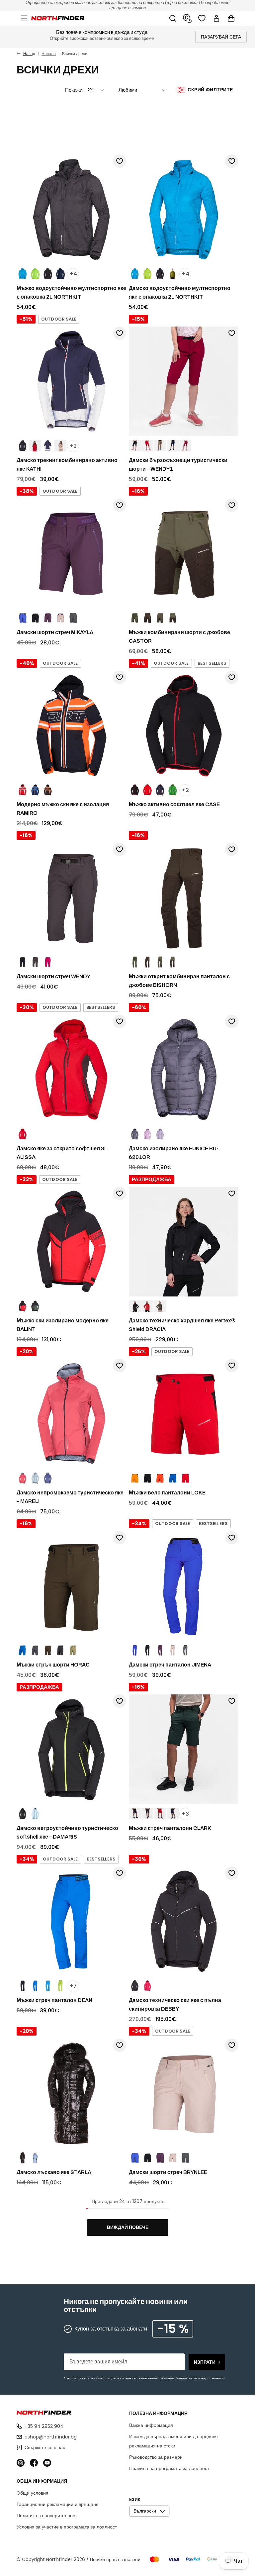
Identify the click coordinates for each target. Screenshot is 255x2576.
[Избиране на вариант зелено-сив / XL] (73, 618)
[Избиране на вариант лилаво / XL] (48, 618)
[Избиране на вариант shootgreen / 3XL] (60, 1986)
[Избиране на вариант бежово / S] (60, 446)
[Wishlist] (202, 18)
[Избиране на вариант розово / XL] (60, 618)
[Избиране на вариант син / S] (23, 274)
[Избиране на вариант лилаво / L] (135, 1134)
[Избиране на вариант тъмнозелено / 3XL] (135, 618)
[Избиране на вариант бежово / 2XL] (160, 446)
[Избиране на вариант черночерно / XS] (147, 2158)
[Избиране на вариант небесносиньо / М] (35, 1814)
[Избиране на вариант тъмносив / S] (35, 1651)
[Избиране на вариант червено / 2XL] (147, 446)
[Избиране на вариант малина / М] (147, 1986)
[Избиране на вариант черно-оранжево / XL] (48, 790)
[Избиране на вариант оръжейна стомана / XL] (147, 1814)
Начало (49, 54)
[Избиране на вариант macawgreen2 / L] (173, 274)
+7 (73, 1986)
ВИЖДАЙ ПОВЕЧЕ (128, 2227)
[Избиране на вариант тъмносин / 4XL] (173, 1814)
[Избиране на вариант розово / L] (173, 1651)
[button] (24, 18)
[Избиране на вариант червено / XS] (147, 1306)
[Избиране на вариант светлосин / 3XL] (48, 1986)
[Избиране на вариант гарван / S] (60, 1651)
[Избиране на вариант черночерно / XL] (35, 618)
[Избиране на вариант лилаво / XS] (160, 1651)
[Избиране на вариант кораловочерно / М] (23, 1479)
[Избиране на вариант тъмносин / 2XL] (160, 790)
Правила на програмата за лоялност (169, 2468)
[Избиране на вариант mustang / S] (147, 962)
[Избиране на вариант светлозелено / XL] (35, 1479)
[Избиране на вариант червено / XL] (23, 790)
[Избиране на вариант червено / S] (35, 446)
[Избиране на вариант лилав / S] (48, 1479)
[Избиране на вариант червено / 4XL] (160, 1814)
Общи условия (33, 2493)
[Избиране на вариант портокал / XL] (160, 1479)
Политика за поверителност (47, 2516)
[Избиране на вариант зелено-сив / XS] (185, 2158)
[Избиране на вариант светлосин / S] (35, 2158)
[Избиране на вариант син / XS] (135, 2158)
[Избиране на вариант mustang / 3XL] (147, 618)
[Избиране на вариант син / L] (135, 274)
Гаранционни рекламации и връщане (58, 2504)
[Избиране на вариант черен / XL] (147, 1479)
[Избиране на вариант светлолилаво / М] (160, 1134)
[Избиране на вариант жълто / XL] (135, 1479)
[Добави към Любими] (120, 161)
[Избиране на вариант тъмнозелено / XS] (160, 1306)
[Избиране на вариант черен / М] (147, 1651)
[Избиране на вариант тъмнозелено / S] (135, 962)
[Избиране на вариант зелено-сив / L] (185, 1651)
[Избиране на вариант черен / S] (48, 274)
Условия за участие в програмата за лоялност (67, 2527)
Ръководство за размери (156, 2457)
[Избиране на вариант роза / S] (48, 962)
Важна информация (151, 2425)
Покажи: (74, 90)
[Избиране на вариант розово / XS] (173, 2158)
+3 (185, 1814)
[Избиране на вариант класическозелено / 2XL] (173, 790)
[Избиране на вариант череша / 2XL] (185, 446)
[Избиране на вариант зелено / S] (35, 274)
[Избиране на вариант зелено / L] (147, 274)
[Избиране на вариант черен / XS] (135, 1306)
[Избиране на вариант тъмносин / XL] (173, 1479)
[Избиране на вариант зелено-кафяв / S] (173, 962)
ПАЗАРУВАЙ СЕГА (221, 37)
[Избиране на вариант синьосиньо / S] (48, 446)
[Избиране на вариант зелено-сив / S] (73, 1651)
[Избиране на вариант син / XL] (23, 618)
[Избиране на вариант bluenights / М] (173, 446)
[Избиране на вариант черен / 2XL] (135, 446)
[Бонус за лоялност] (187, 18)
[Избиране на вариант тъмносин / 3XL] (35, 1986)
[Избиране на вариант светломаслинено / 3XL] (160, 618)
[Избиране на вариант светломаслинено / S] (160, 962)
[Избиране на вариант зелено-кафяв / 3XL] (173, 618)
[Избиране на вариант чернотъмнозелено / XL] (35, 1306)
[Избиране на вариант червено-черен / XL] (23, 1306)
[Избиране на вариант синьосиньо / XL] (35, 790)
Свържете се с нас (45, 2447)
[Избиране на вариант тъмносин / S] (60, 274)
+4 (73, 274)
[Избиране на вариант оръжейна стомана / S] (35, 962)
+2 (73, 446)
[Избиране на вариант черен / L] (160, 274)
